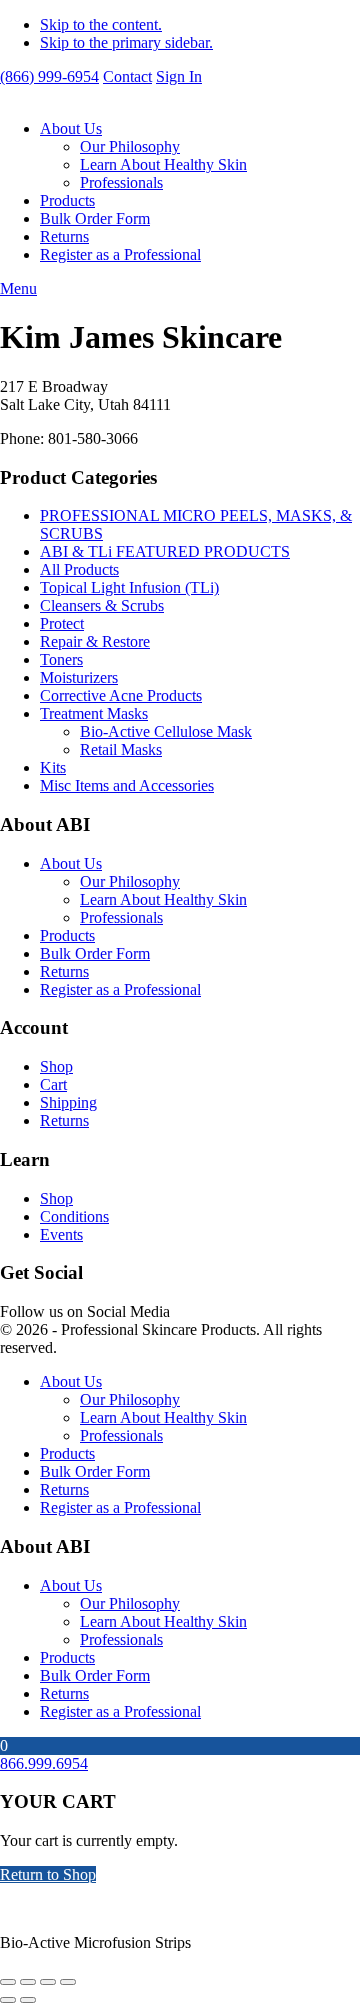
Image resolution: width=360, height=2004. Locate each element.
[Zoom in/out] (8, 1982)
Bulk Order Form (95, 218)
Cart (53, 1084)
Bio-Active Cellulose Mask (166, 731)
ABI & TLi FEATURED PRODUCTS (165, 551)
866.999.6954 (44, 1763)
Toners (61, 659)
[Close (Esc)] (68, 1982)
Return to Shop (48, 1874)
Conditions (74, 1216)
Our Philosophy (130, 146)
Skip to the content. (101, 24)
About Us (71, 128)
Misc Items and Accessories (127, 785)
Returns (64, 236)
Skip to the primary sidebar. (126, 42)
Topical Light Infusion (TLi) (129, 587)
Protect (62, 623)
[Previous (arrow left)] (8, 2000)
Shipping (68, 1102)
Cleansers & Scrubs (102, 605)
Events (61, 1234)
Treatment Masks (94, 713)
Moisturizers (79, 677)
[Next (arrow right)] (28, 2000)
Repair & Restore (95, 641)
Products (67, 200)
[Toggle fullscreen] (28, 1982)
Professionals (121, 182)
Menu (18, 288)
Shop (56, 1066)
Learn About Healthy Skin (163, 164)
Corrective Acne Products (121, 695)
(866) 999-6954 (49, 76)
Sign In (179, 76)
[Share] (48, 1982)
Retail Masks (121, 749)
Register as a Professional (120, 254)
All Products (79, 569)
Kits (53, 767)
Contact (127, 76)
